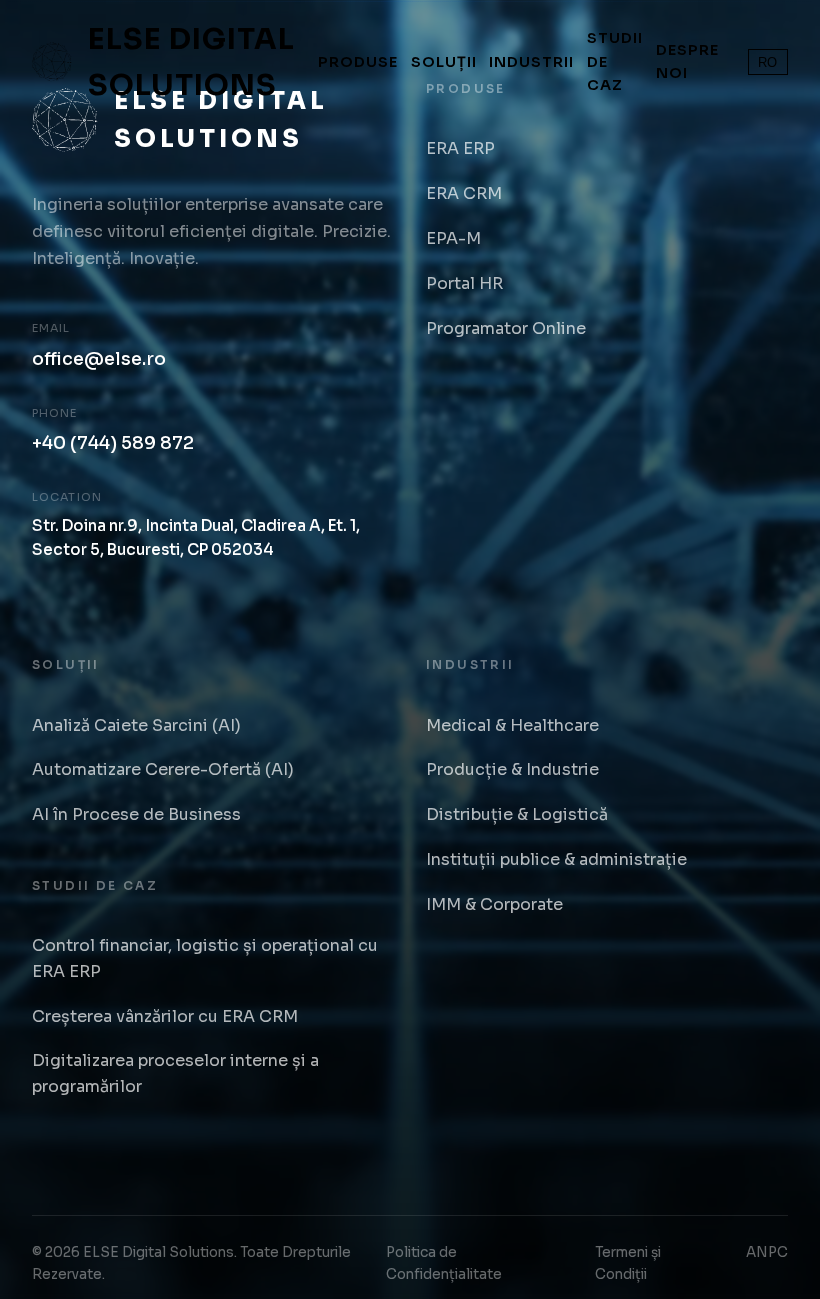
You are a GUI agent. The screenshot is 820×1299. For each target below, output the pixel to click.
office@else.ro (99, 359)
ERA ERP (460, 148)
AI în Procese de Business (136, 814)
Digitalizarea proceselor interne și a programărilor (175, 1073)
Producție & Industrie (512, 769)
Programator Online (506, 328)
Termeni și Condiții (628, 1263)
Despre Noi (687, 61)
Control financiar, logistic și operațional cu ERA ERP (205, 958)
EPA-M (453, 238)
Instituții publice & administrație (556, 859)
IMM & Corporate (494, 904)
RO (767, 62)
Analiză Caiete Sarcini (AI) (136, 725)
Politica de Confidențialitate (444, 1263)
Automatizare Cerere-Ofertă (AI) (163, 769)
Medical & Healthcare (512, 725)
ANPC (767, 1252)
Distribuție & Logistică (517, 814)
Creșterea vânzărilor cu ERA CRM (165, 1016)
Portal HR (464, 283)
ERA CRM (464, 193)
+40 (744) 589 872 (113, 443)
